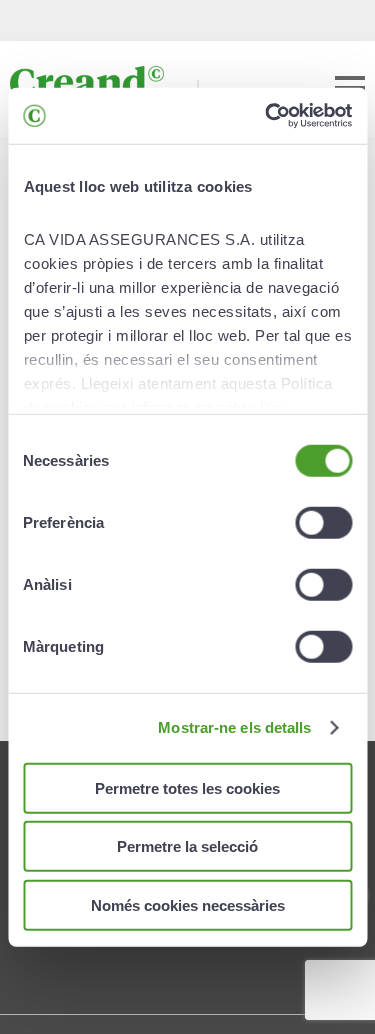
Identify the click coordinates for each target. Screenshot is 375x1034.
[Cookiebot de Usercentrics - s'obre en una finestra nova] (267, 116)
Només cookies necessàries (188, 904)
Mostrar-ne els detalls (234, 727)
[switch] (323, 522)
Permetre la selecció (187, 846)
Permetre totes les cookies (187, 787)
